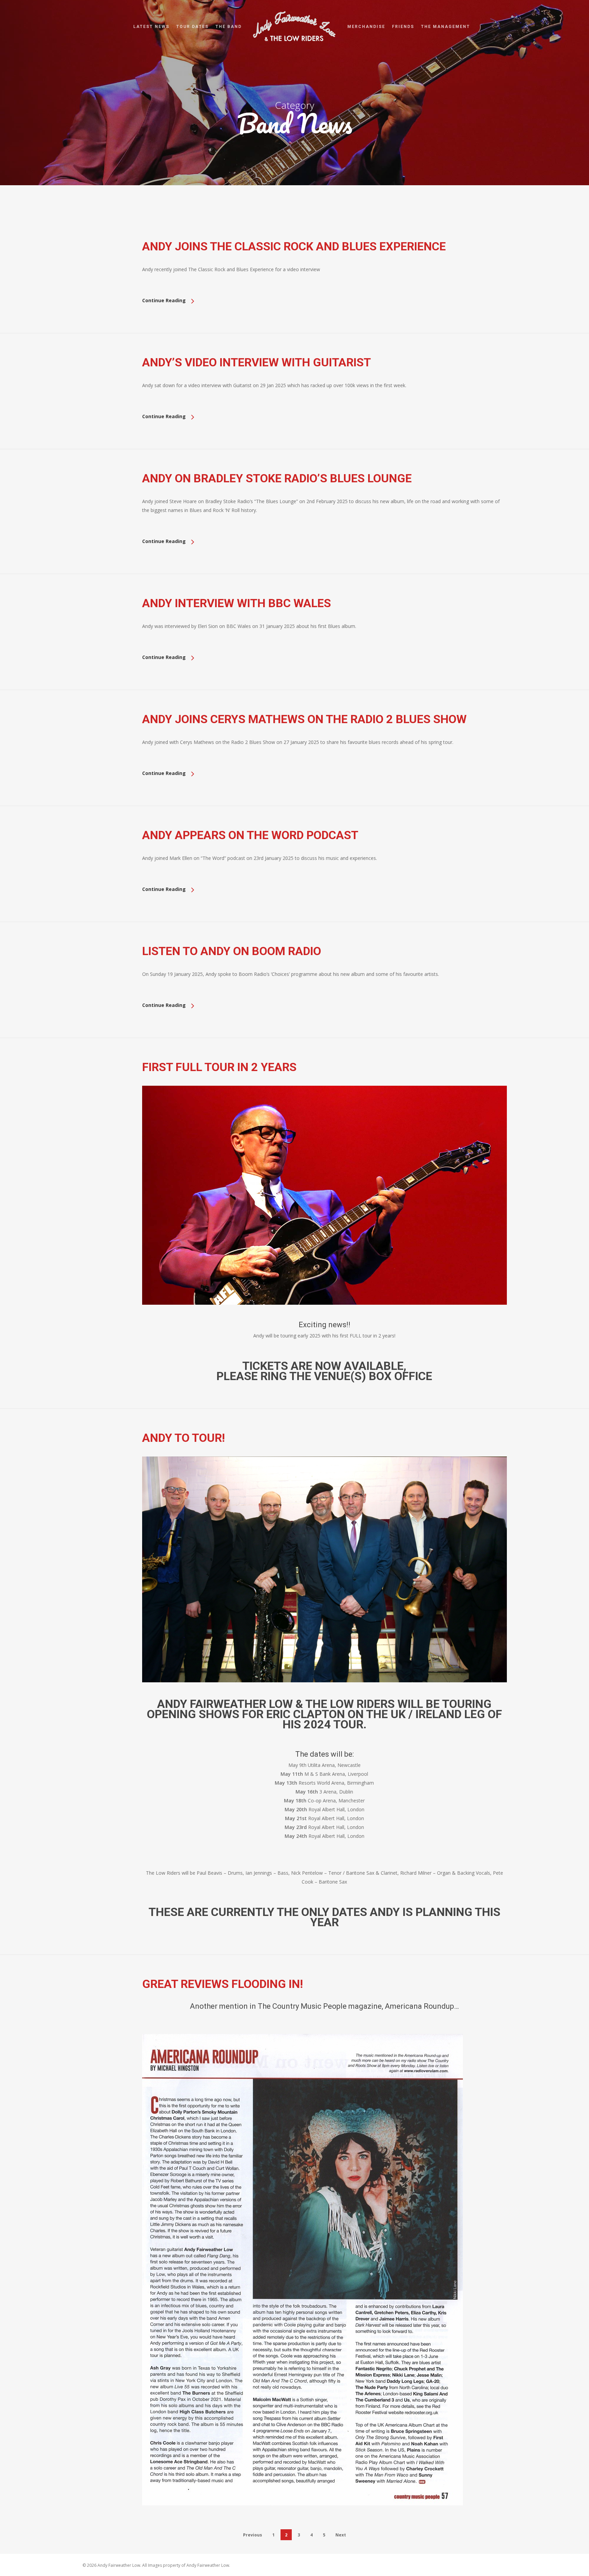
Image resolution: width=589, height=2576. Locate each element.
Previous (253, 2535)
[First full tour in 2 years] (324, 1316)
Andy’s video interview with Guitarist (256, 362)
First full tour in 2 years (219, 1067)
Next (341, 2535)
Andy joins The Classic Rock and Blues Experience (294, 246)
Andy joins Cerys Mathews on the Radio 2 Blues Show (304, 719)
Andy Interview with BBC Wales (237, 603)
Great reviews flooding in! (223, 1984)
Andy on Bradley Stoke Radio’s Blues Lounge (277, 478)
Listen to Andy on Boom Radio (232, 951)
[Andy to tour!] (324, 1694)
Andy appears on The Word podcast (250, 835)
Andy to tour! (184, 1438)
